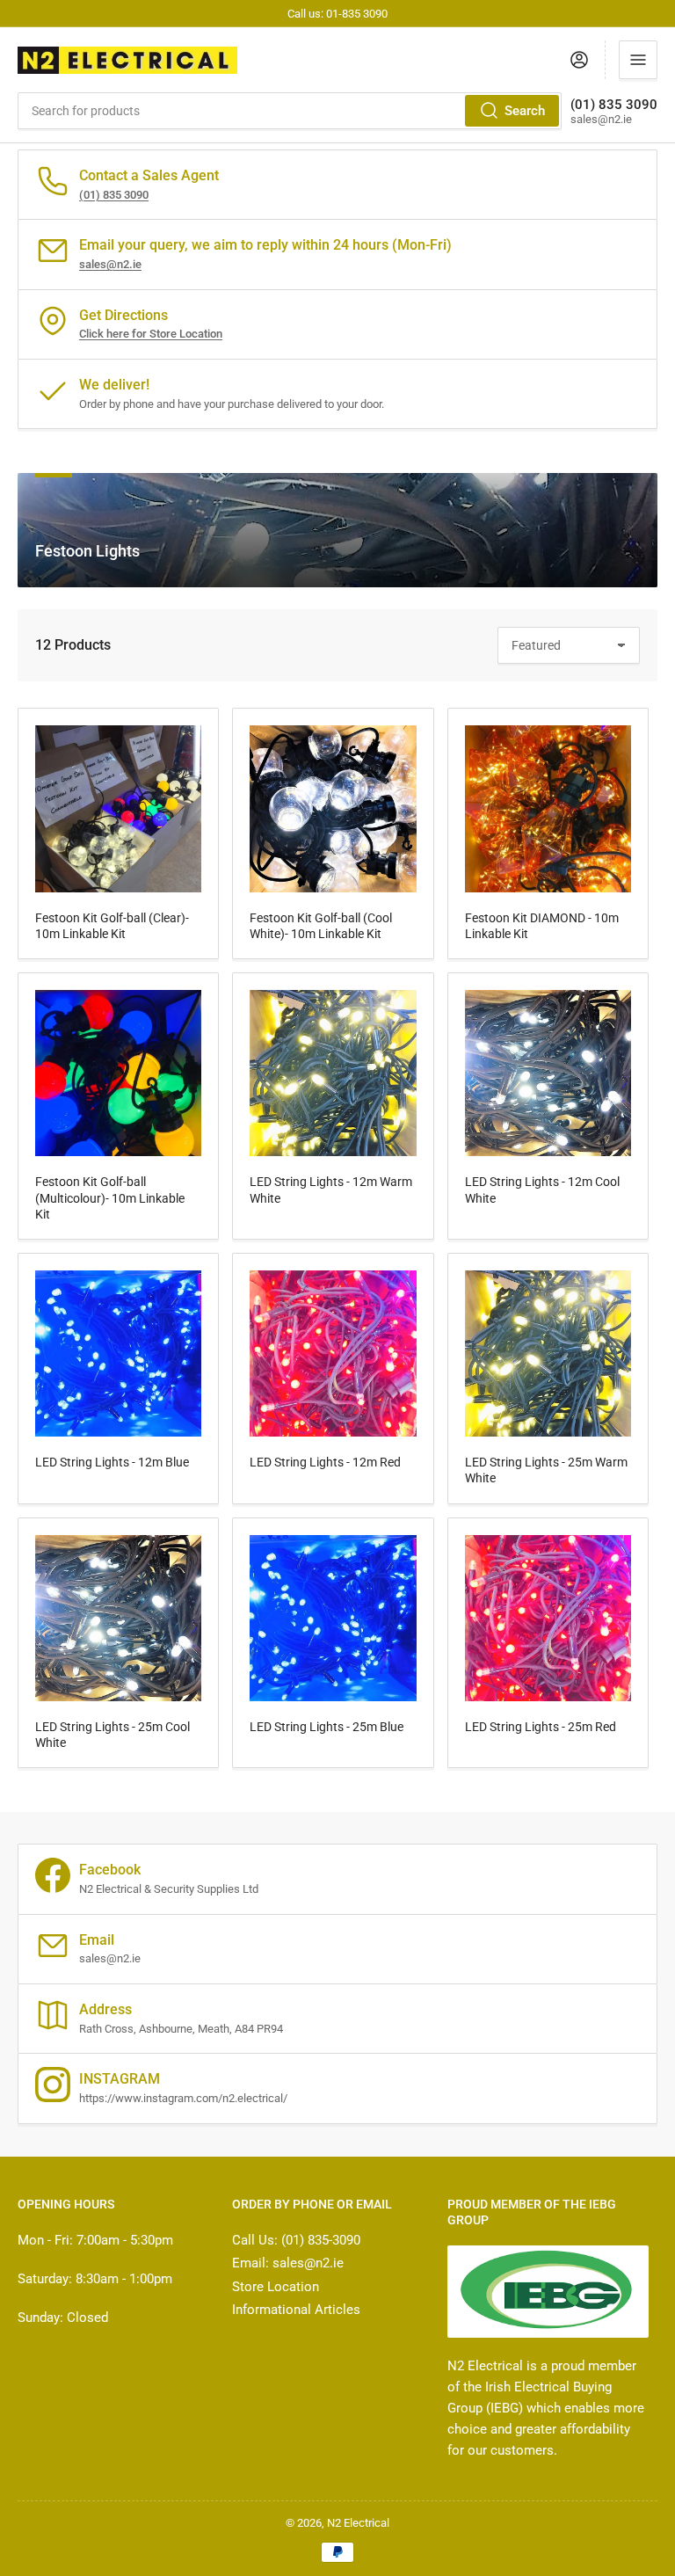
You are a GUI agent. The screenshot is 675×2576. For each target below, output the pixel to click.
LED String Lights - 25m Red (541, 1727)
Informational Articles (296, 2310)
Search (525, 111)
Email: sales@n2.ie (288, 2263)
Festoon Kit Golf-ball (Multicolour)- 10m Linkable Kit (110, 1197)
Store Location (276, 2287)
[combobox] (290, 111)
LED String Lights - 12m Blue (112, 1462)
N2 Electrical (358, 2523)
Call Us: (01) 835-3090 (296, 2240)
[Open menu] (638, 60)
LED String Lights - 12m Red (325, 1462)
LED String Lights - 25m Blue (327, 1727)
